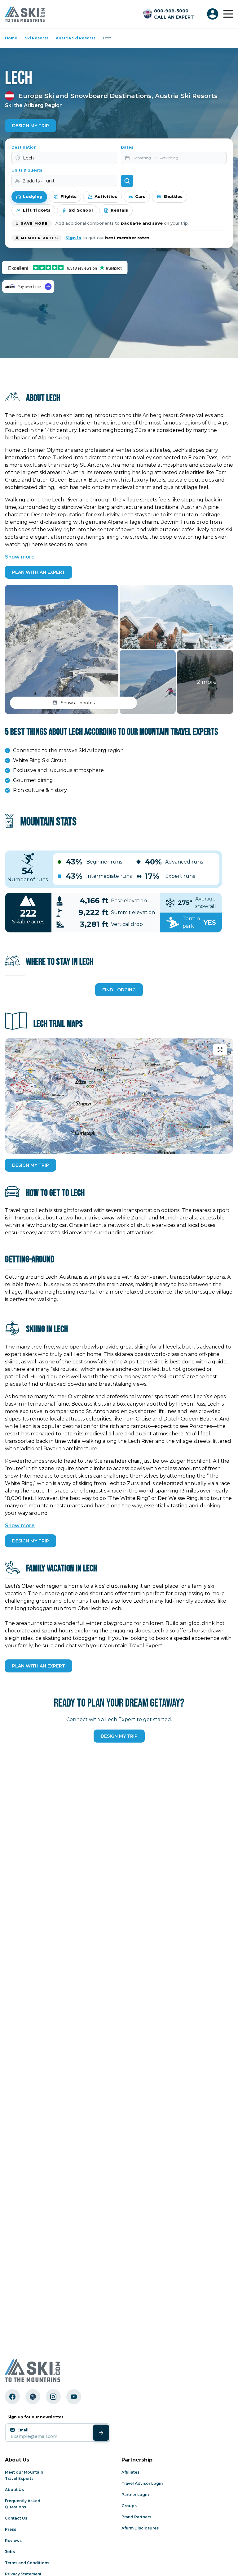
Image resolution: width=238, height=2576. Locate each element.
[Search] (127, 181)
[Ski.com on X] (33, 2397)
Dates (127, 147)
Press (11, 2529)
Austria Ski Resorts (76, 38)
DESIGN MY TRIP (31, 1165)
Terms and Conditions (27, 2563)
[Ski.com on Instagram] (53, 2397)
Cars (140, 196)
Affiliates (130, 2472)
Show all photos (78, 703)
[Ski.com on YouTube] (74, 2397)
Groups (129, 2506)
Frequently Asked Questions (23, 2504)
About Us (14, 2490)
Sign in (73, 238)
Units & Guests (27, 170)
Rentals (119, 210)
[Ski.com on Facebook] (12, 2397)
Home (11, 38)
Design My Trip (31, 126)
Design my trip (119, 1736)
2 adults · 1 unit (39, 181)
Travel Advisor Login (142, 2483)
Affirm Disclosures (140, 2528)
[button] (62, 649)
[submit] (101, 2433)
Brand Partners (136, 2517)
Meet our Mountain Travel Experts (24, 2475)
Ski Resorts (37, 38)
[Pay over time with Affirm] (28, 287)
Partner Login (135, 2495)
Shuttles (173, 196)
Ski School (81, 210)
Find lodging (119, 990)
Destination (24, 147)
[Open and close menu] (228, 14)
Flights (68, 196)
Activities (106, 196)
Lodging (33, 196)
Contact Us (16, 2518)
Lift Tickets (37, 210)
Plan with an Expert (39, 572)
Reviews (13, 2540)
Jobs (10, 2552)
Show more (20, 557)
